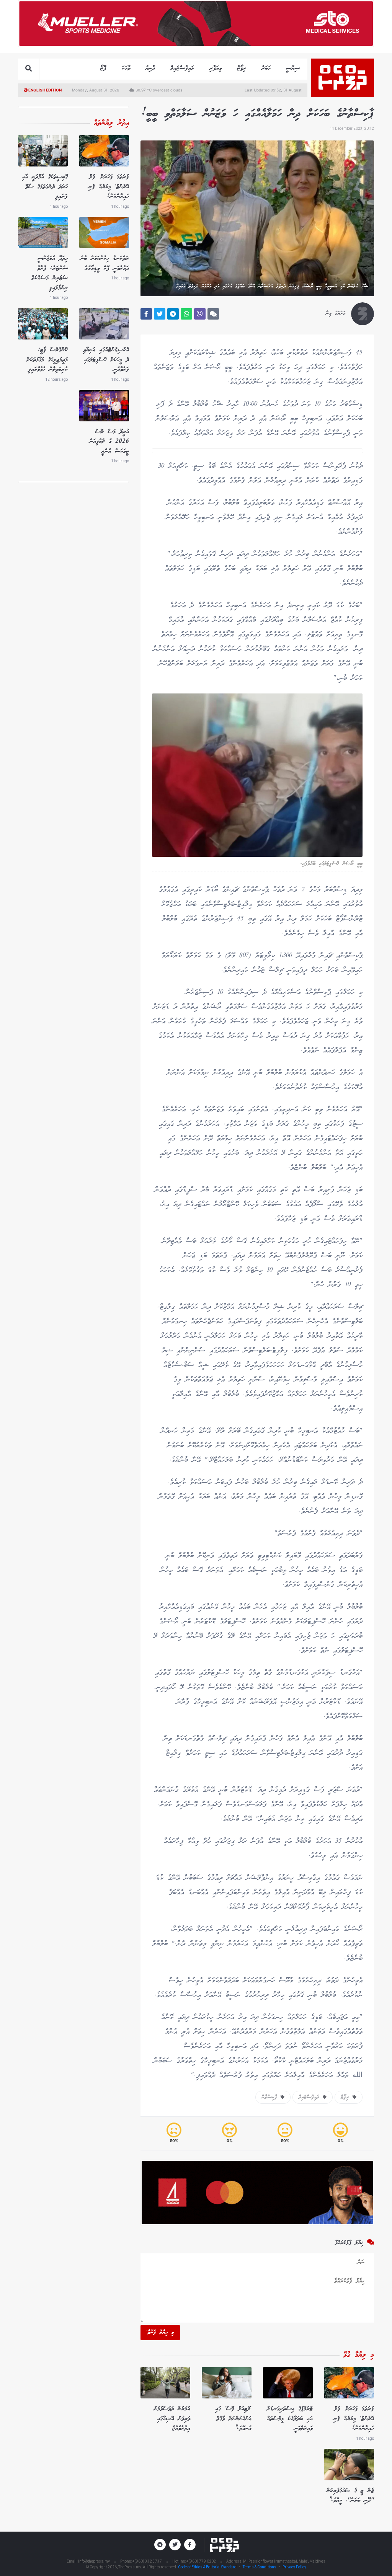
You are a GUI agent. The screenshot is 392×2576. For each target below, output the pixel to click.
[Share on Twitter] (160, 314)
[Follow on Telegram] (160, 2545)
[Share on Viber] (200, 314)
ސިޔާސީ (293, 68)
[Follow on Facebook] (190, 2545)
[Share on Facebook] (146, 314)
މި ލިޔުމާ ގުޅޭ (359, 2355)
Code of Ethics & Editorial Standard (208, 2567)
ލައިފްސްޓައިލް (182, 68)
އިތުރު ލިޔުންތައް (111, 123)
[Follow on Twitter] (175, 2545)
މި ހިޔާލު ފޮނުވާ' (160, 2333)
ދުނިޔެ (150, 68)
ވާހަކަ (126, 68)
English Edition (45, 90)
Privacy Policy (294, 2567)
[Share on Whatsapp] (186, 314)
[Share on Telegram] (173, 314)
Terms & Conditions (260, 2567)
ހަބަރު (266, 68)
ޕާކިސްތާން (271, 2097)
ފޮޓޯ (103, 68)
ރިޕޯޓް (242, 68)
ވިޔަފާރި (216, 68)
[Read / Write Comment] (213, 314)
